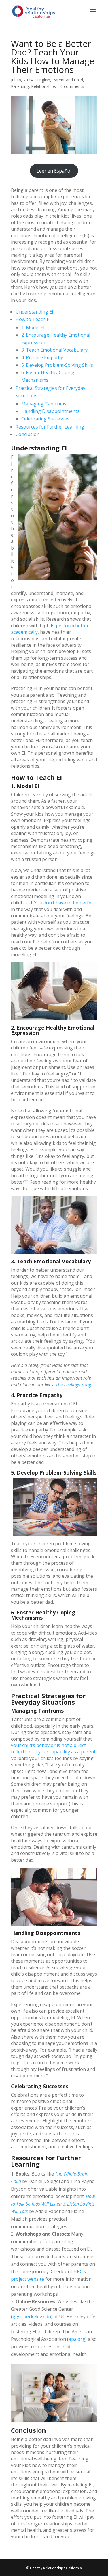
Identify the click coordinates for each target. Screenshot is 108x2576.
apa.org (77, 2339)
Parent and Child (68, 80)
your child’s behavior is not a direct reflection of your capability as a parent (53, 1748)
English (44, 80)
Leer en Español (54, 171)
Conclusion (28, 434)
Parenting (20, 86)
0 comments (72, 86)
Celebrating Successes (45, 419)
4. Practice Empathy (42, 357)
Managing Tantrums (44, 404)
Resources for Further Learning (50, 427)
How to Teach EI (33, 319)
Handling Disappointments (50, 411)
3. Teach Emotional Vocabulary (54, 350)
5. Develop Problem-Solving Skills (57, 365)
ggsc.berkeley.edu (32, 2317)
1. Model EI (33, 327)
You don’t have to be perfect (65, 903)
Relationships (43, 86)
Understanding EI (34, 312)
